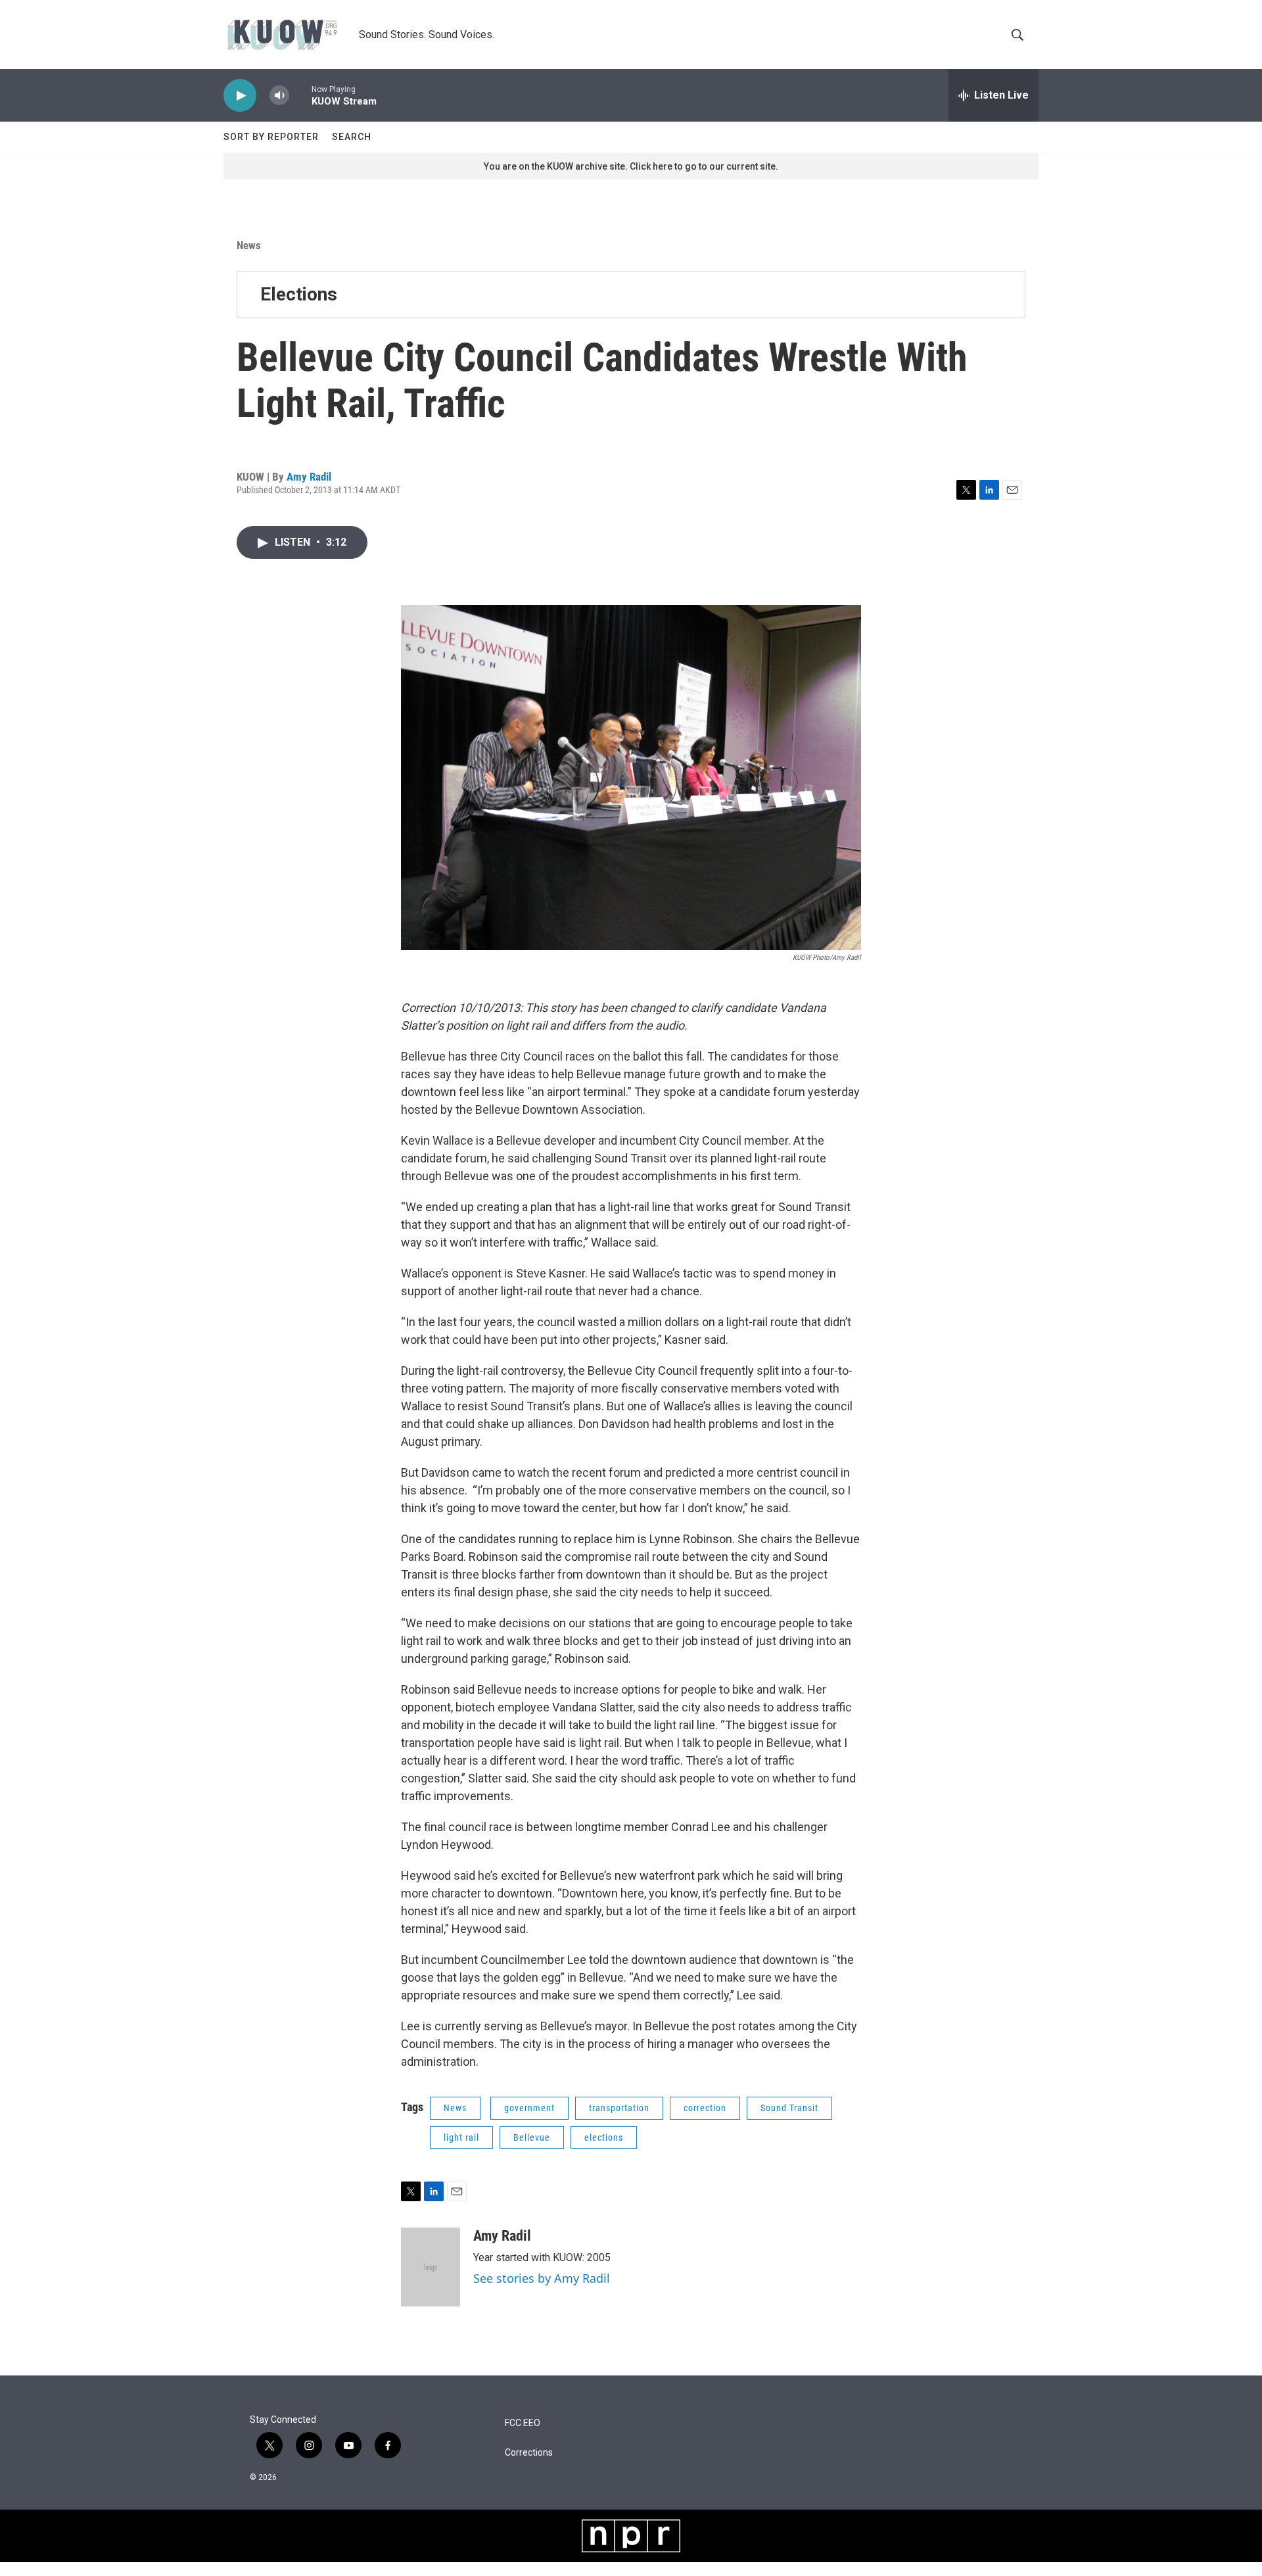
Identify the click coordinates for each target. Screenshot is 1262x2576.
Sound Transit (789, 2108)
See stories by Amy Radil (542, 2278)
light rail (461, 2137)
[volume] (279, 96)
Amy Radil (309, 477)
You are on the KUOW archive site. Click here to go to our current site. (631, 166)
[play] (240, 96)
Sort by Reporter (271, 137)
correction (705, 2108)
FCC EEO (523, 2423)
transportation (619, 2108)
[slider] (300, 95)
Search (352, 137)
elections (604, 2137)
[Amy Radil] (431, 2267)
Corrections (529, 2453)
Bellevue (532, 2137)
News (249, 245)
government (529, 2108)
